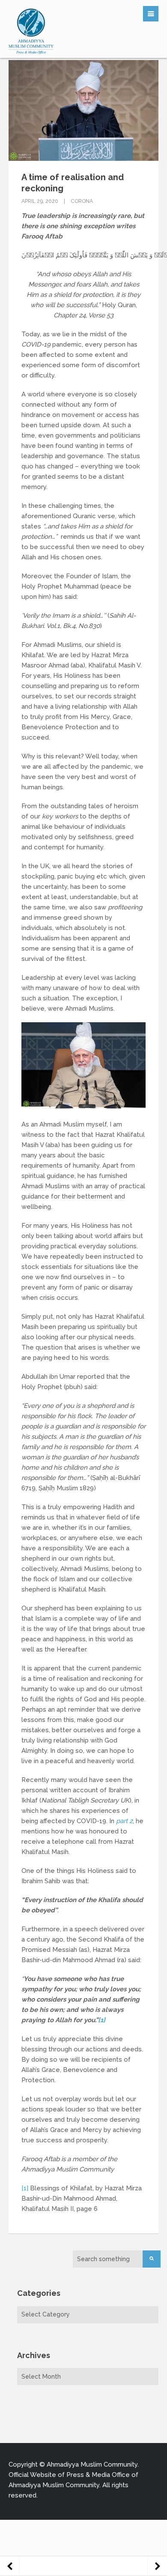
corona (82, 201)
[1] (102, 2020)
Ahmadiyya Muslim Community (92, 2464)
